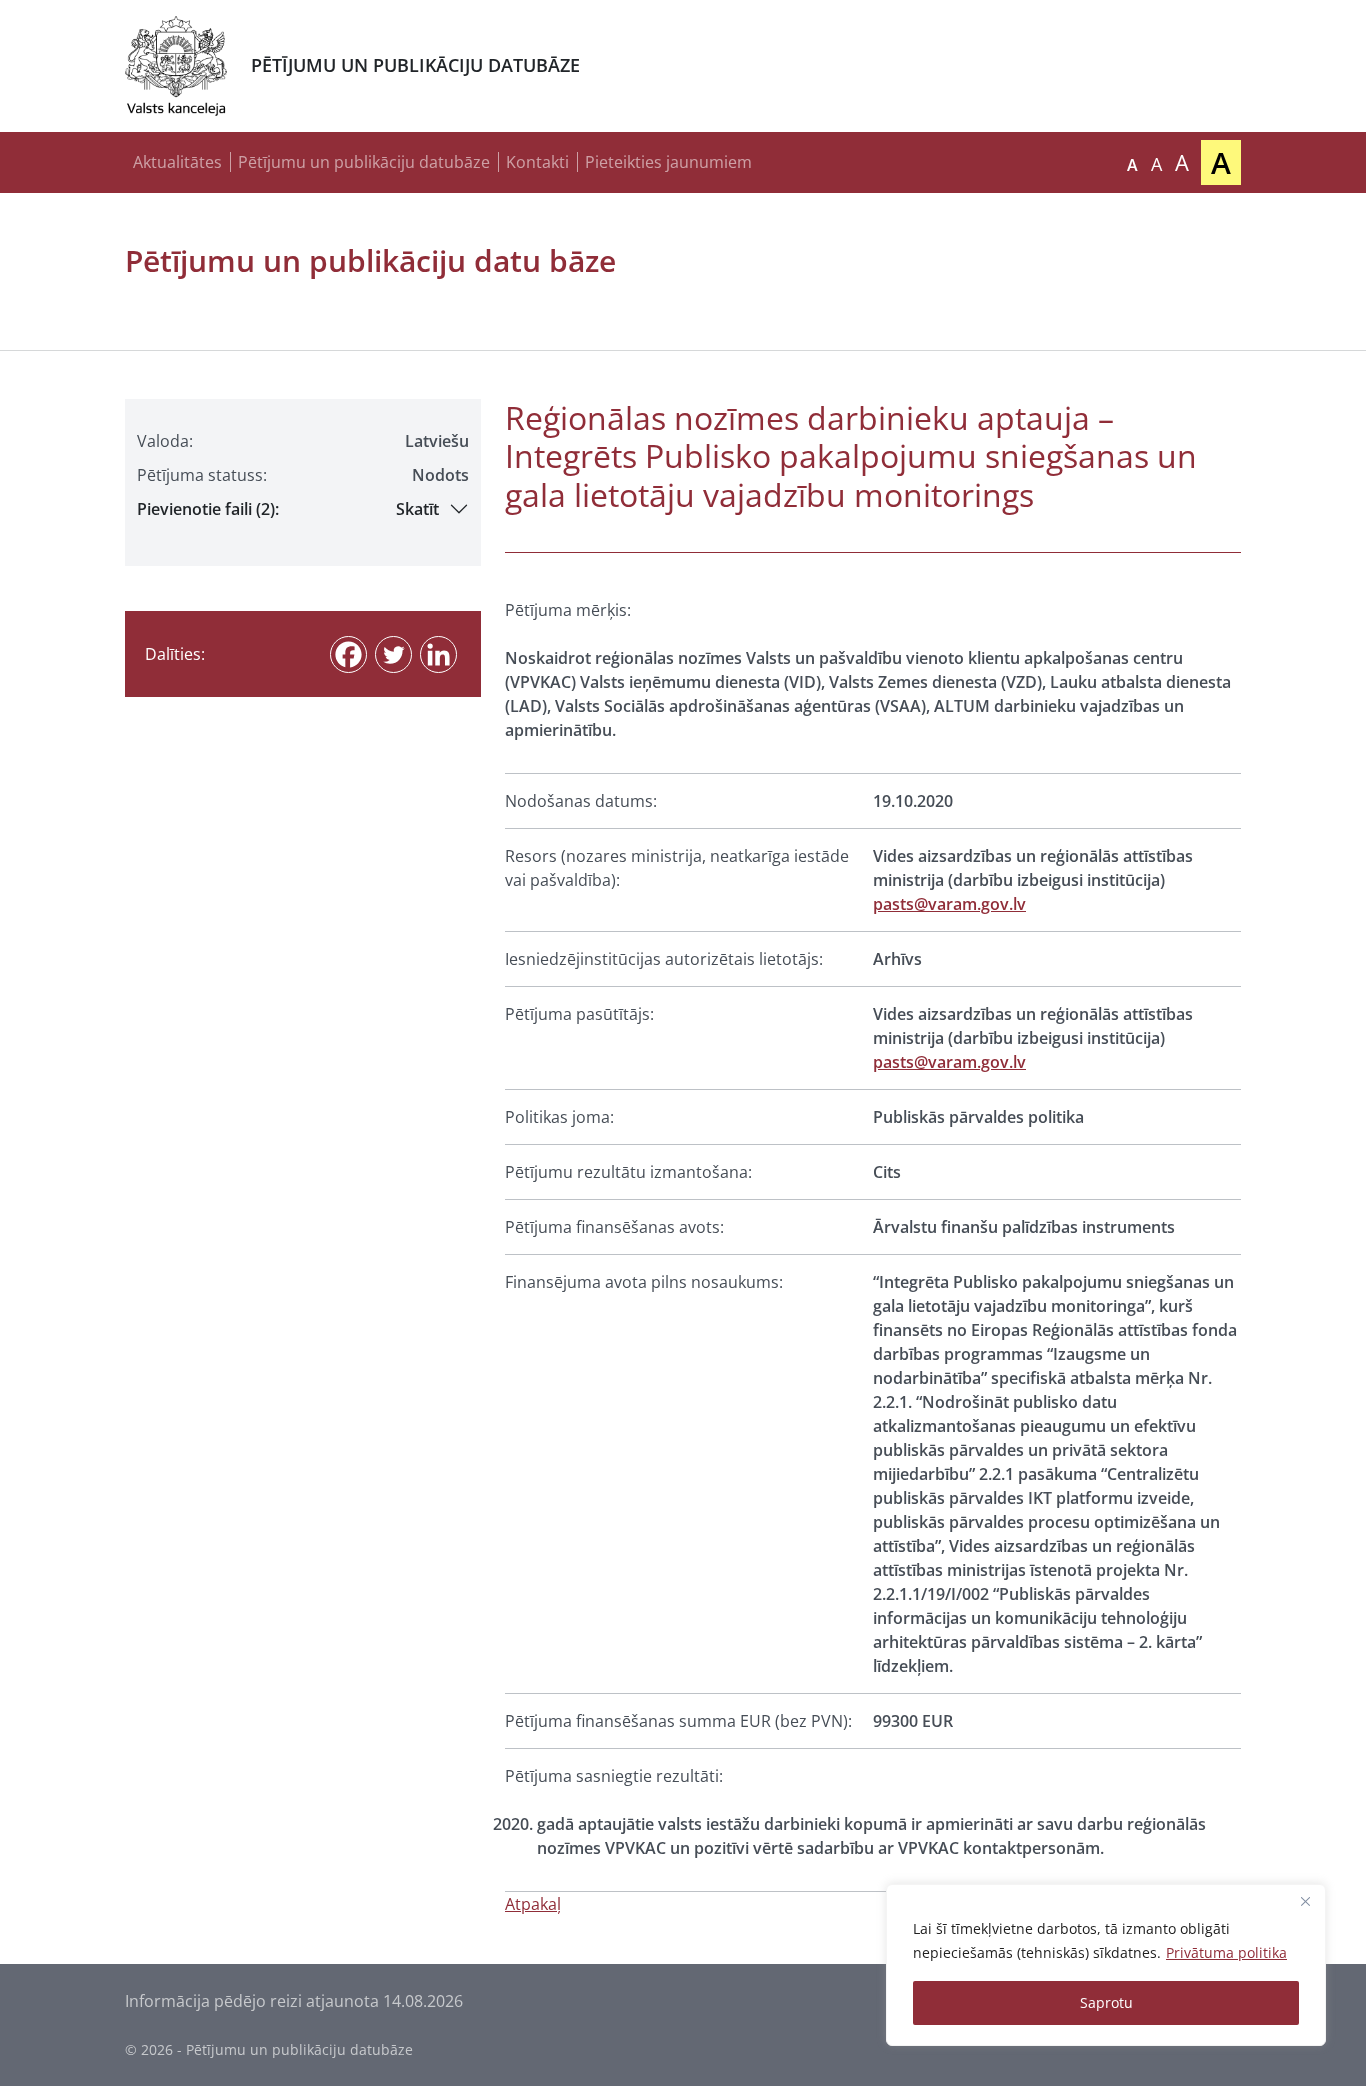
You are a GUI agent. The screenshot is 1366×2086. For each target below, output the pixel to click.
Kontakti (537, 162)
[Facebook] (348, 654)
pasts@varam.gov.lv (949, 904)
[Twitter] (393, 654)
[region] (1106, 1965)
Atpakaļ (533, 1904)
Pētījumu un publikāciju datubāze (364, 162)
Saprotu (1106, 2002)
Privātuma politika (1226, 1952)
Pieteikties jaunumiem (668, 162)
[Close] (1305, 1901)
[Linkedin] (438, 654)
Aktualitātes (177, 162)
